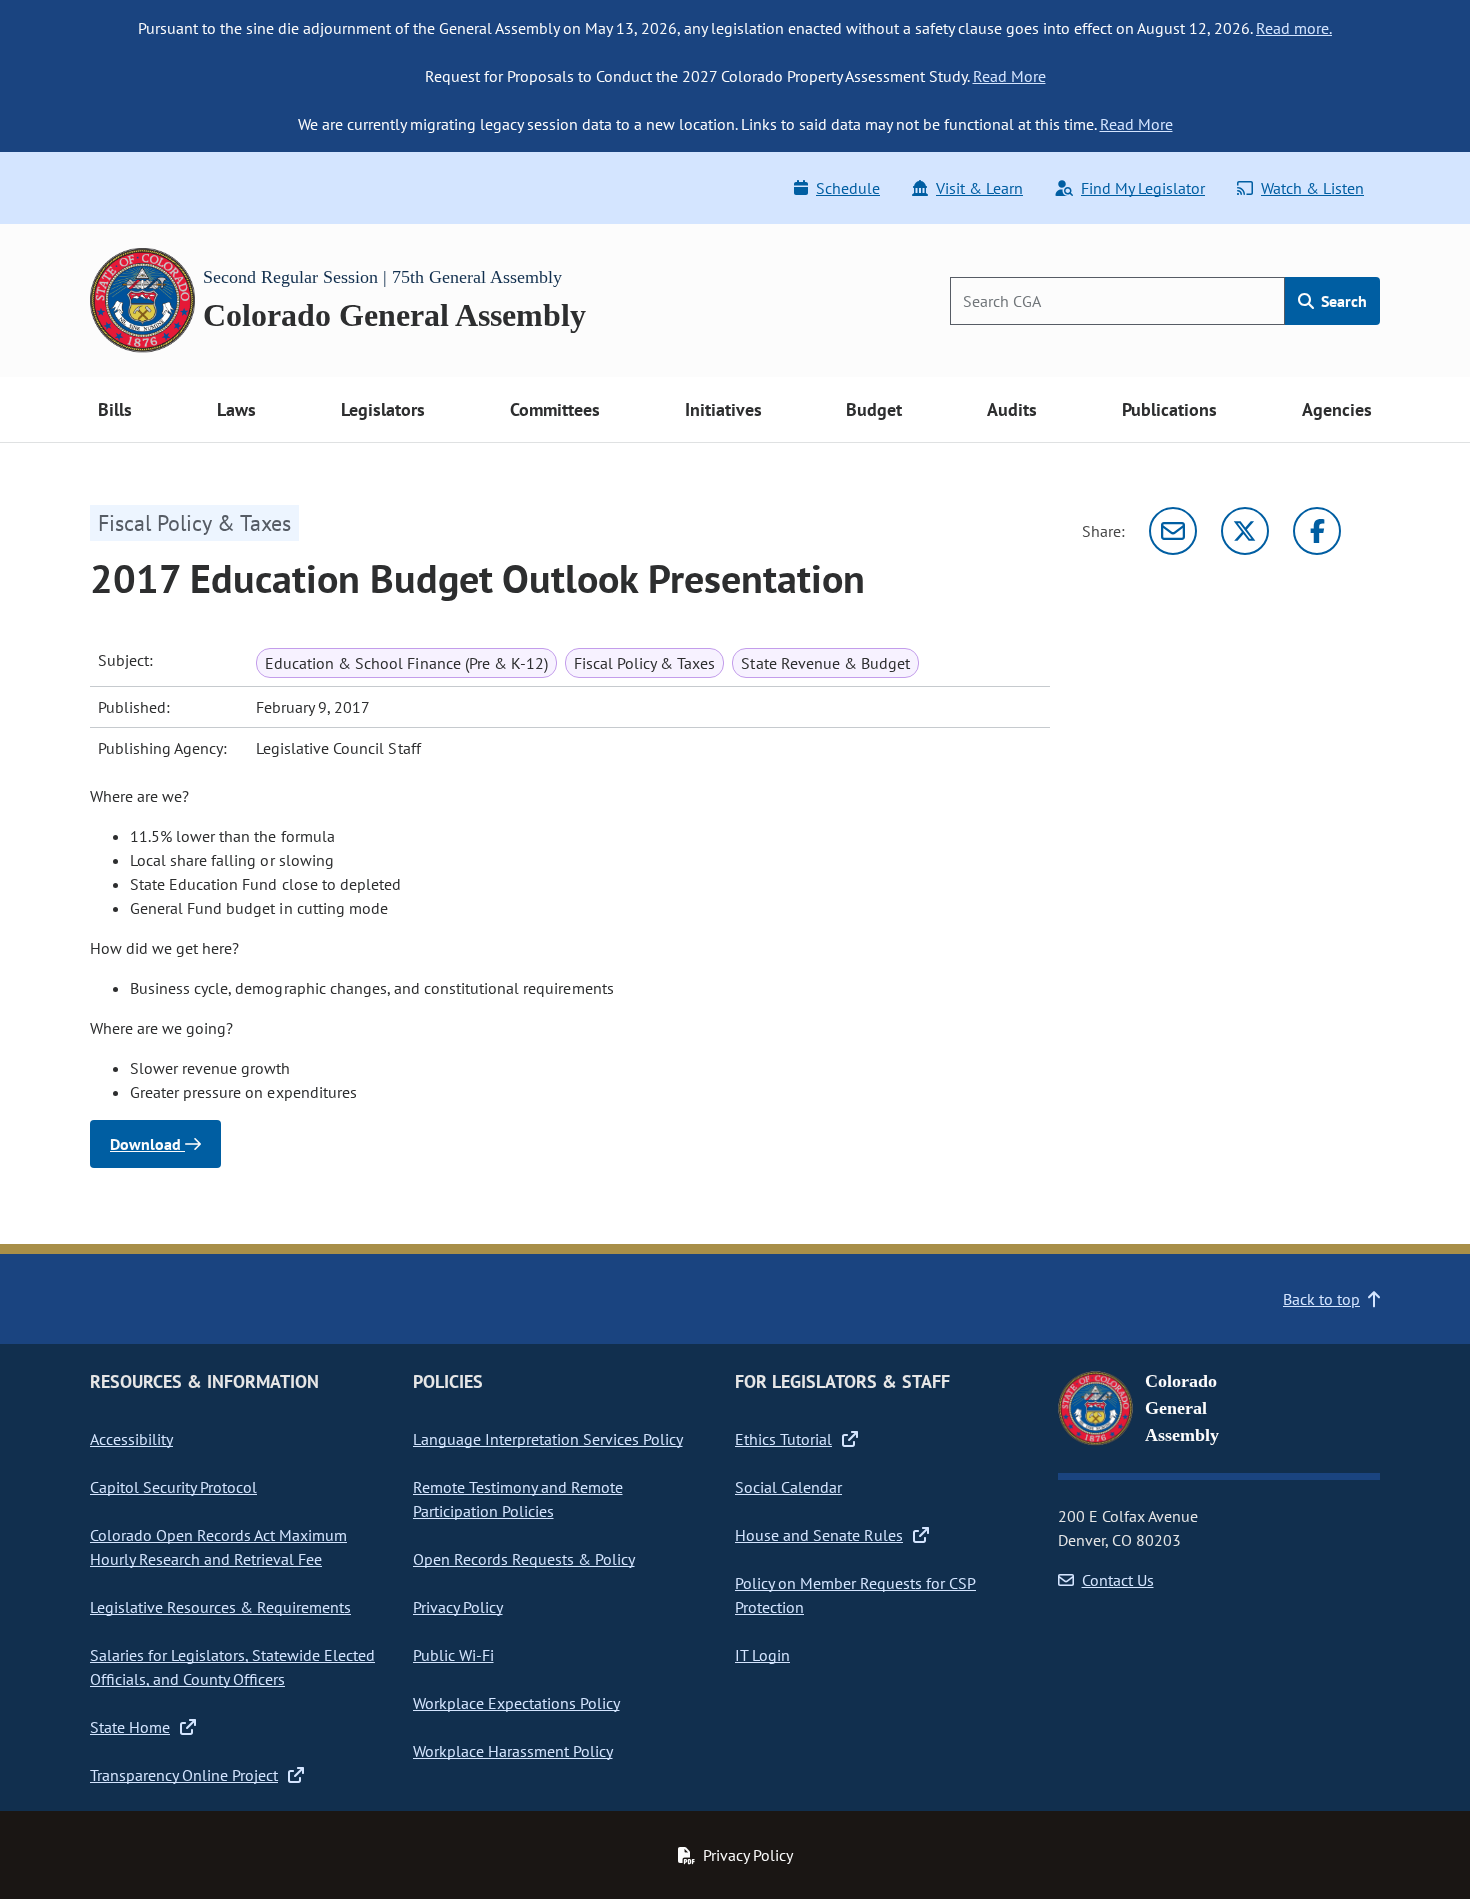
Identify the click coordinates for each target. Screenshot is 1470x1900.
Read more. (1294, 28)
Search (1342, 301)
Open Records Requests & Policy (524, 1559)
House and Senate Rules (819, 1535)
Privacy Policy (458, 1607)
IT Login (762, 1655)
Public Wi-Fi (453, 1655)
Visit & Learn (979, 188)
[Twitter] (1245, 531)
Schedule (848, 188)
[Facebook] (1317, 531)
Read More (1009, 76)
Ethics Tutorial (783, 1439)
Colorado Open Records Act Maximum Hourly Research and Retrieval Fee (218, 1547)
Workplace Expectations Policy (516, 1703)
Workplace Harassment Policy (513, 1751)
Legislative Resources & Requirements (220, 1607)
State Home (130, 1727)
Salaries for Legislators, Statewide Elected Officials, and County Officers (232, 1667)
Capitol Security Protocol (173, 1487)
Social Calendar (788, 1487)
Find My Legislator (1143, 188)
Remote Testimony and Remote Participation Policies (518, 1499)
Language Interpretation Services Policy (548, 1439)
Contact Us (1118, 1580)
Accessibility (131, 1439)
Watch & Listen (1312, 188)
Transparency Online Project (184, 1775)
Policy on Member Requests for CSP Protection (855, 1595)
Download (147, 1144)
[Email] (1173, 531)
